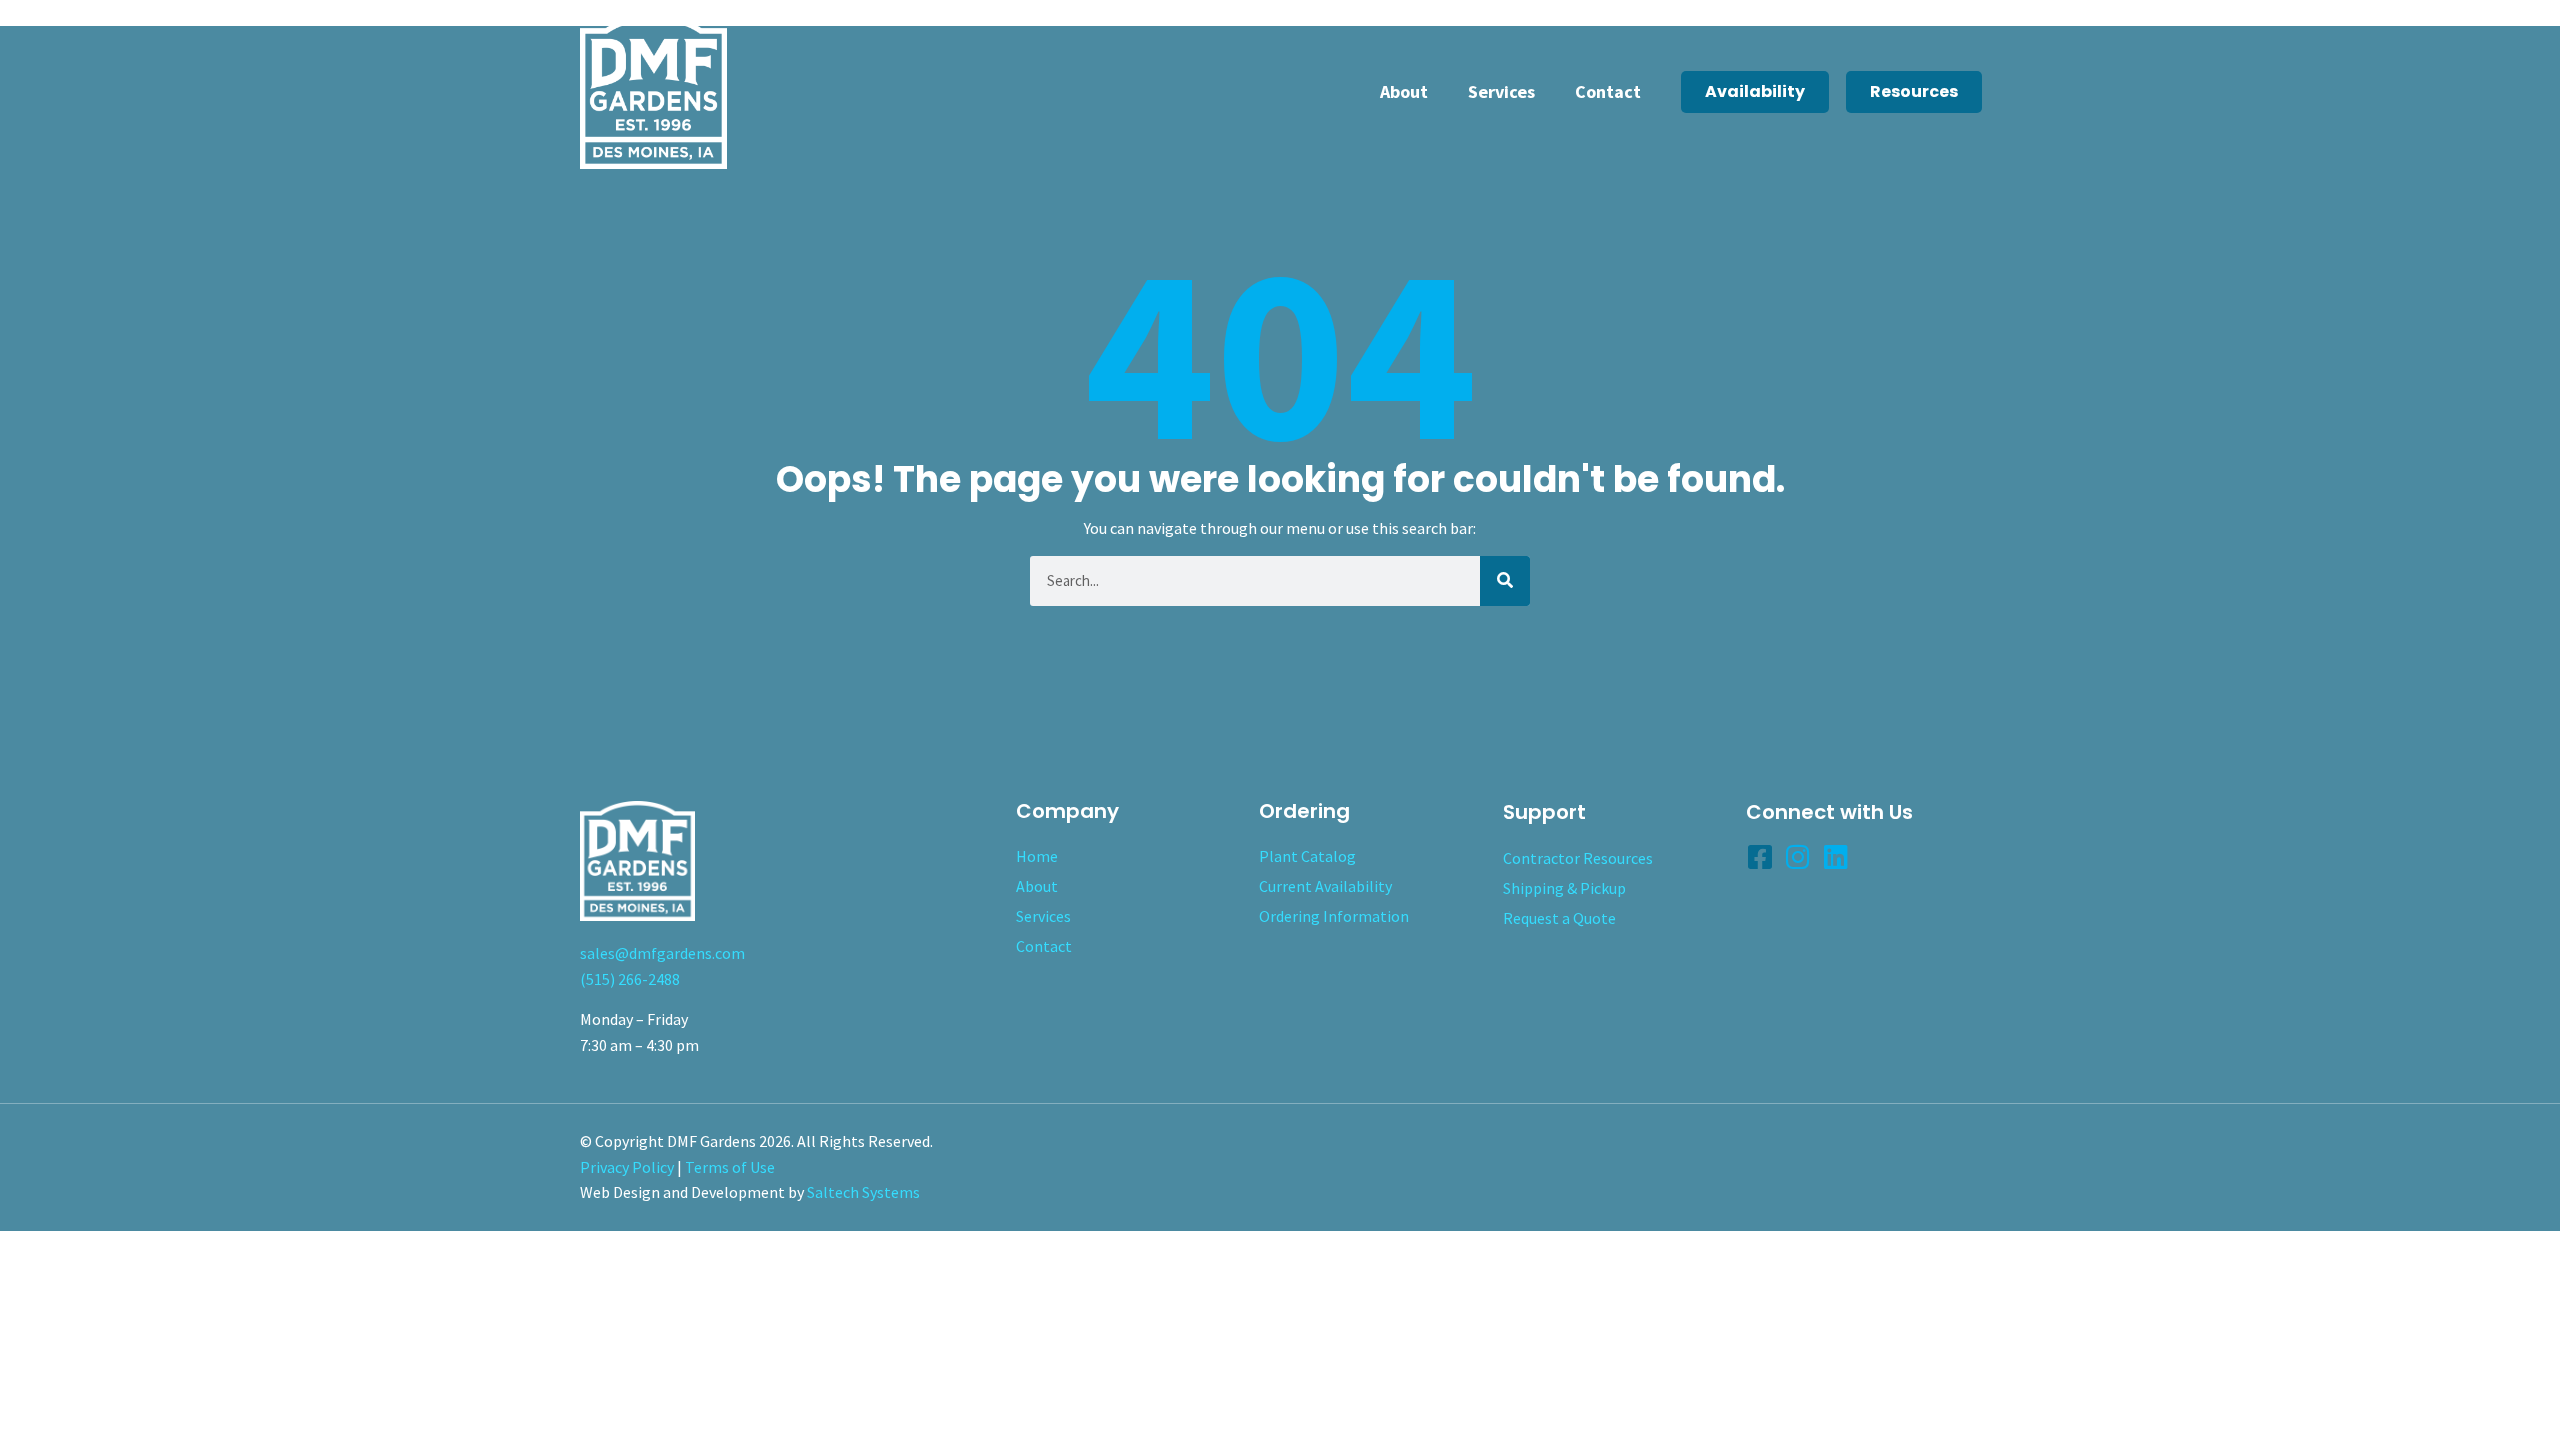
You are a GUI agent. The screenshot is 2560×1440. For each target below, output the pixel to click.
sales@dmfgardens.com (662, 953)
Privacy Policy (627, 1167)
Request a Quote (1559, 918)
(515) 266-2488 (630, 979)
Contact (1608, 91)
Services (1501, 91)
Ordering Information (1334, 916)
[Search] (1505, 581)
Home (1037, 856)
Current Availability (1325, 886)
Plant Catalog (1307, 856)
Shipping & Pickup (1564, 888)
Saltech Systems (863, 1192)
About (1404, 91)
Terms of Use (730, 1167)
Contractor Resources (1578, 858)
